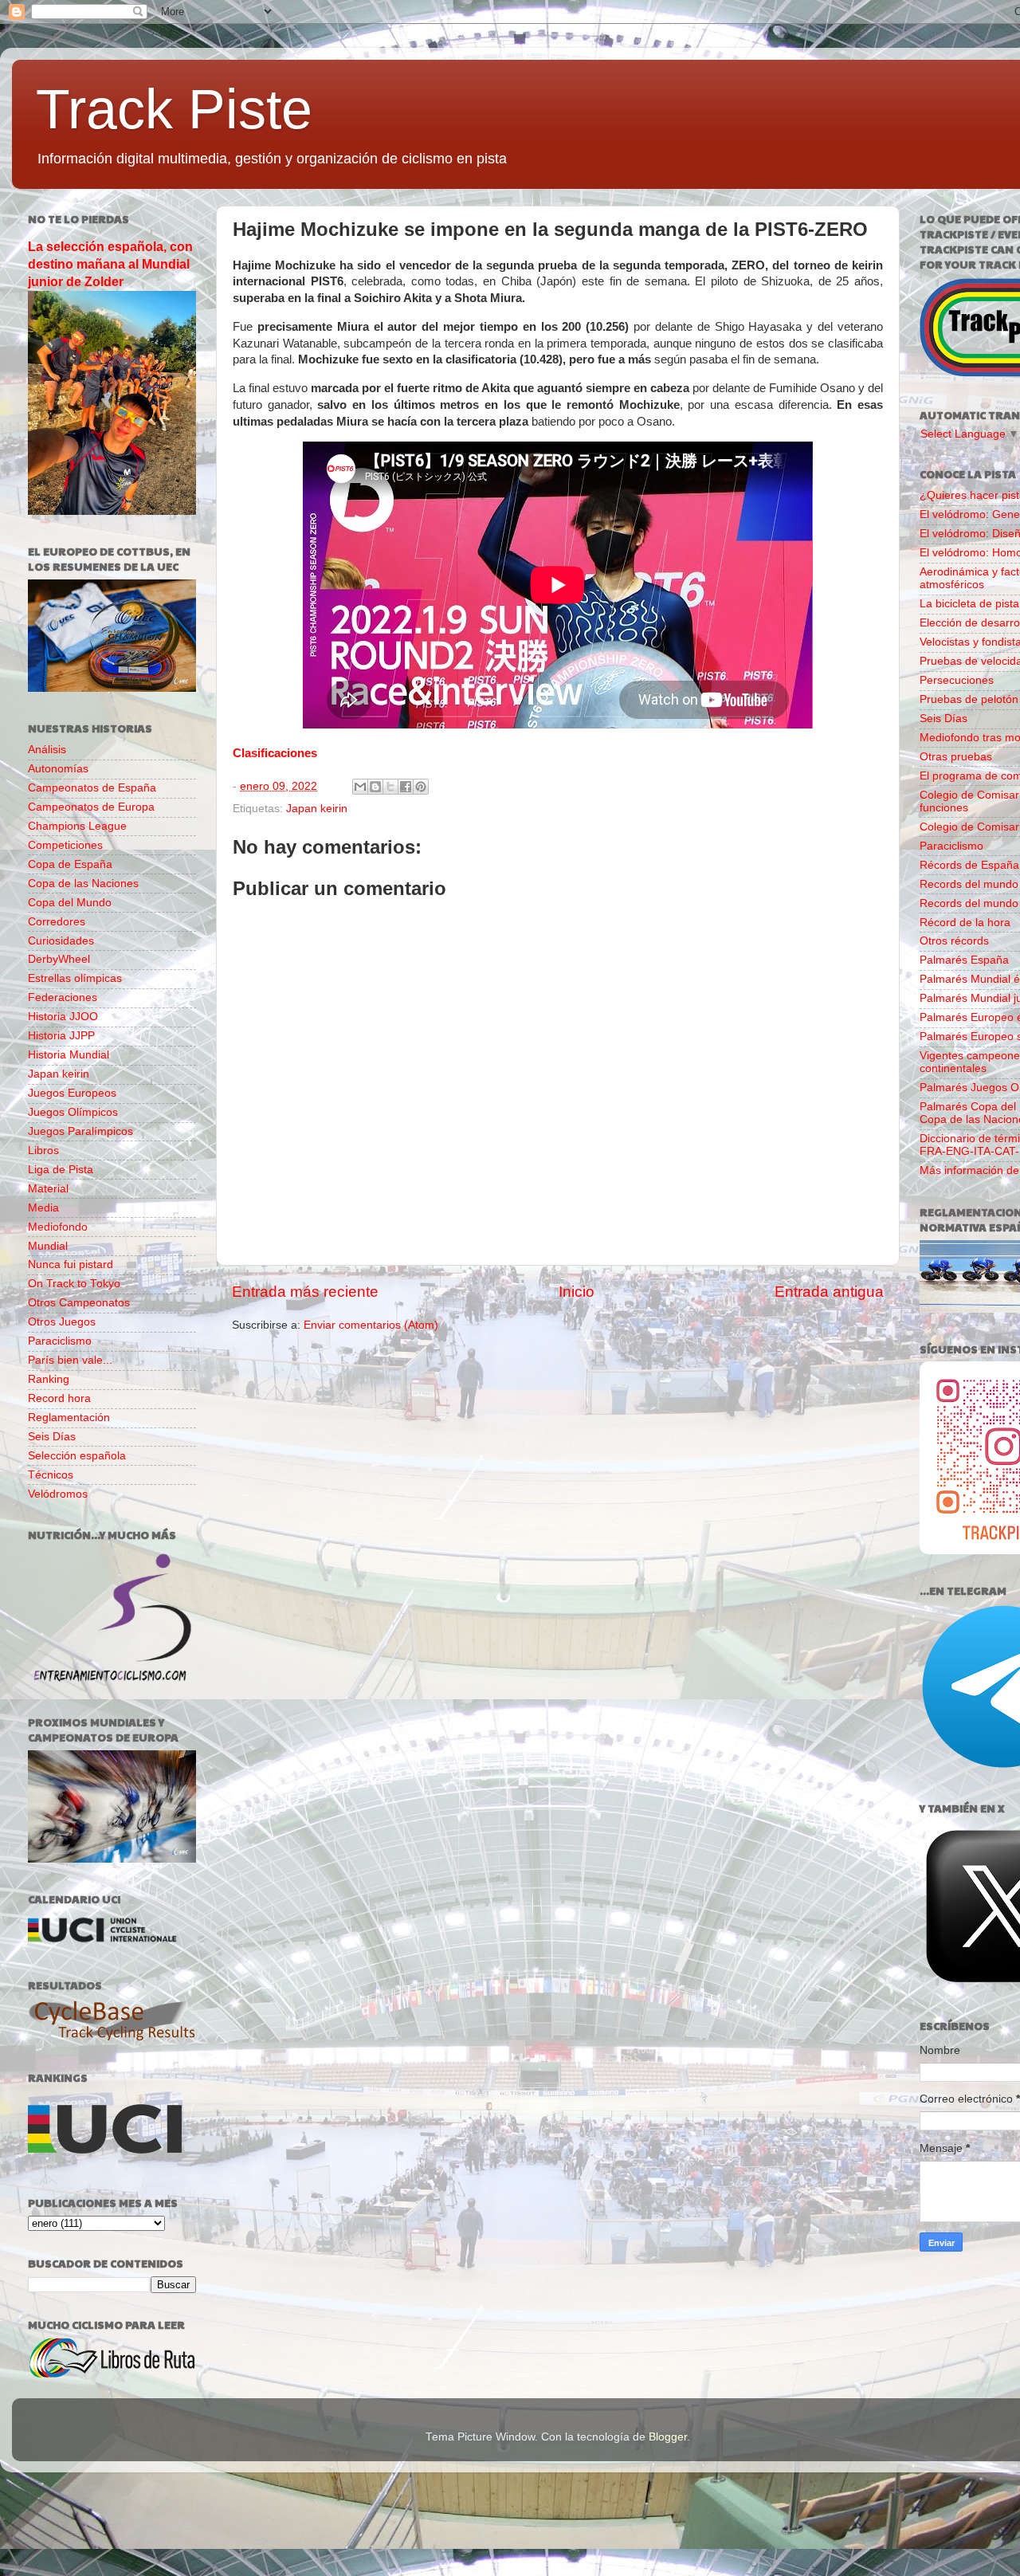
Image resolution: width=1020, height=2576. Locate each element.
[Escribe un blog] (375, 787)
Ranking (49, 1379)
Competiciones (65, 845)
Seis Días (52, 1437)
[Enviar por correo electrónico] (360, 787)
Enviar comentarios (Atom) (371, 1325)
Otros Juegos (62, 1322)
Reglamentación (69, 1418)
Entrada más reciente (305, 1292)
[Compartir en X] (390, 787)
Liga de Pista (61, 1170)
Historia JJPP (61, 1036)
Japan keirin (317, 809)
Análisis (47, 750)
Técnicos (51, 1475)
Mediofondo (58, 1227)
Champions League (77, 826)
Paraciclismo (60, 1341)
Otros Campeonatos (79, 1303)
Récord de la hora (965, 923)
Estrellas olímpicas (75, 978)
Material (48, 1189)
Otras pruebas (956, 757)
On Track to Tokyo (74, 1284)
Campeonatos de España (92, 788)
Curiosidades (61, 941)
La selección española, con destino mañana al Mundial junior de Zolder (110, 264)
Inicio (577, 1292)
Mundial (48, 1246)
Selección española (77, 1456)
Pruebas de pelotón (969, 699)
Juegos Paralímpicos (80, 1131)
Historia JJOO (63, 1017)
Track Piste (174, 109)
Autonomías (58, 769)
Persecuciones (957, 680)
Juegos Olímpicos (73, 1112)
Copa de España (70, 864)
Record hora (59, 1398)
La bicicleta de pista (969, 604)
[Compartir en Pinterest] (421, 787)
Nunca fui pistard (71, 1264)
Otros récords (954, 941)
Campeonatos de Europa (91, 807)
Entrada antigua (829, 1292)
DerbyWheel (59, 959)
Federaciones (63, 997)
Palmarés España (964, 960)
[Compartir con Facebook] (406, 787)
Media (43, 1208)
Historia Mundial (69, 1055)
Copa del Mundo (70, 903)
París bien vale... (70, 1360)
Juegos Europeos (72, 1093)
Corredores (57, 922)
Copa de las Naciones (83, 884)
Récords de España (969, 865)
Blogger (668, 2437)
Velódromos (58, 1494)
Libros (43, 1151)
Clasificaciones (275, 753)
